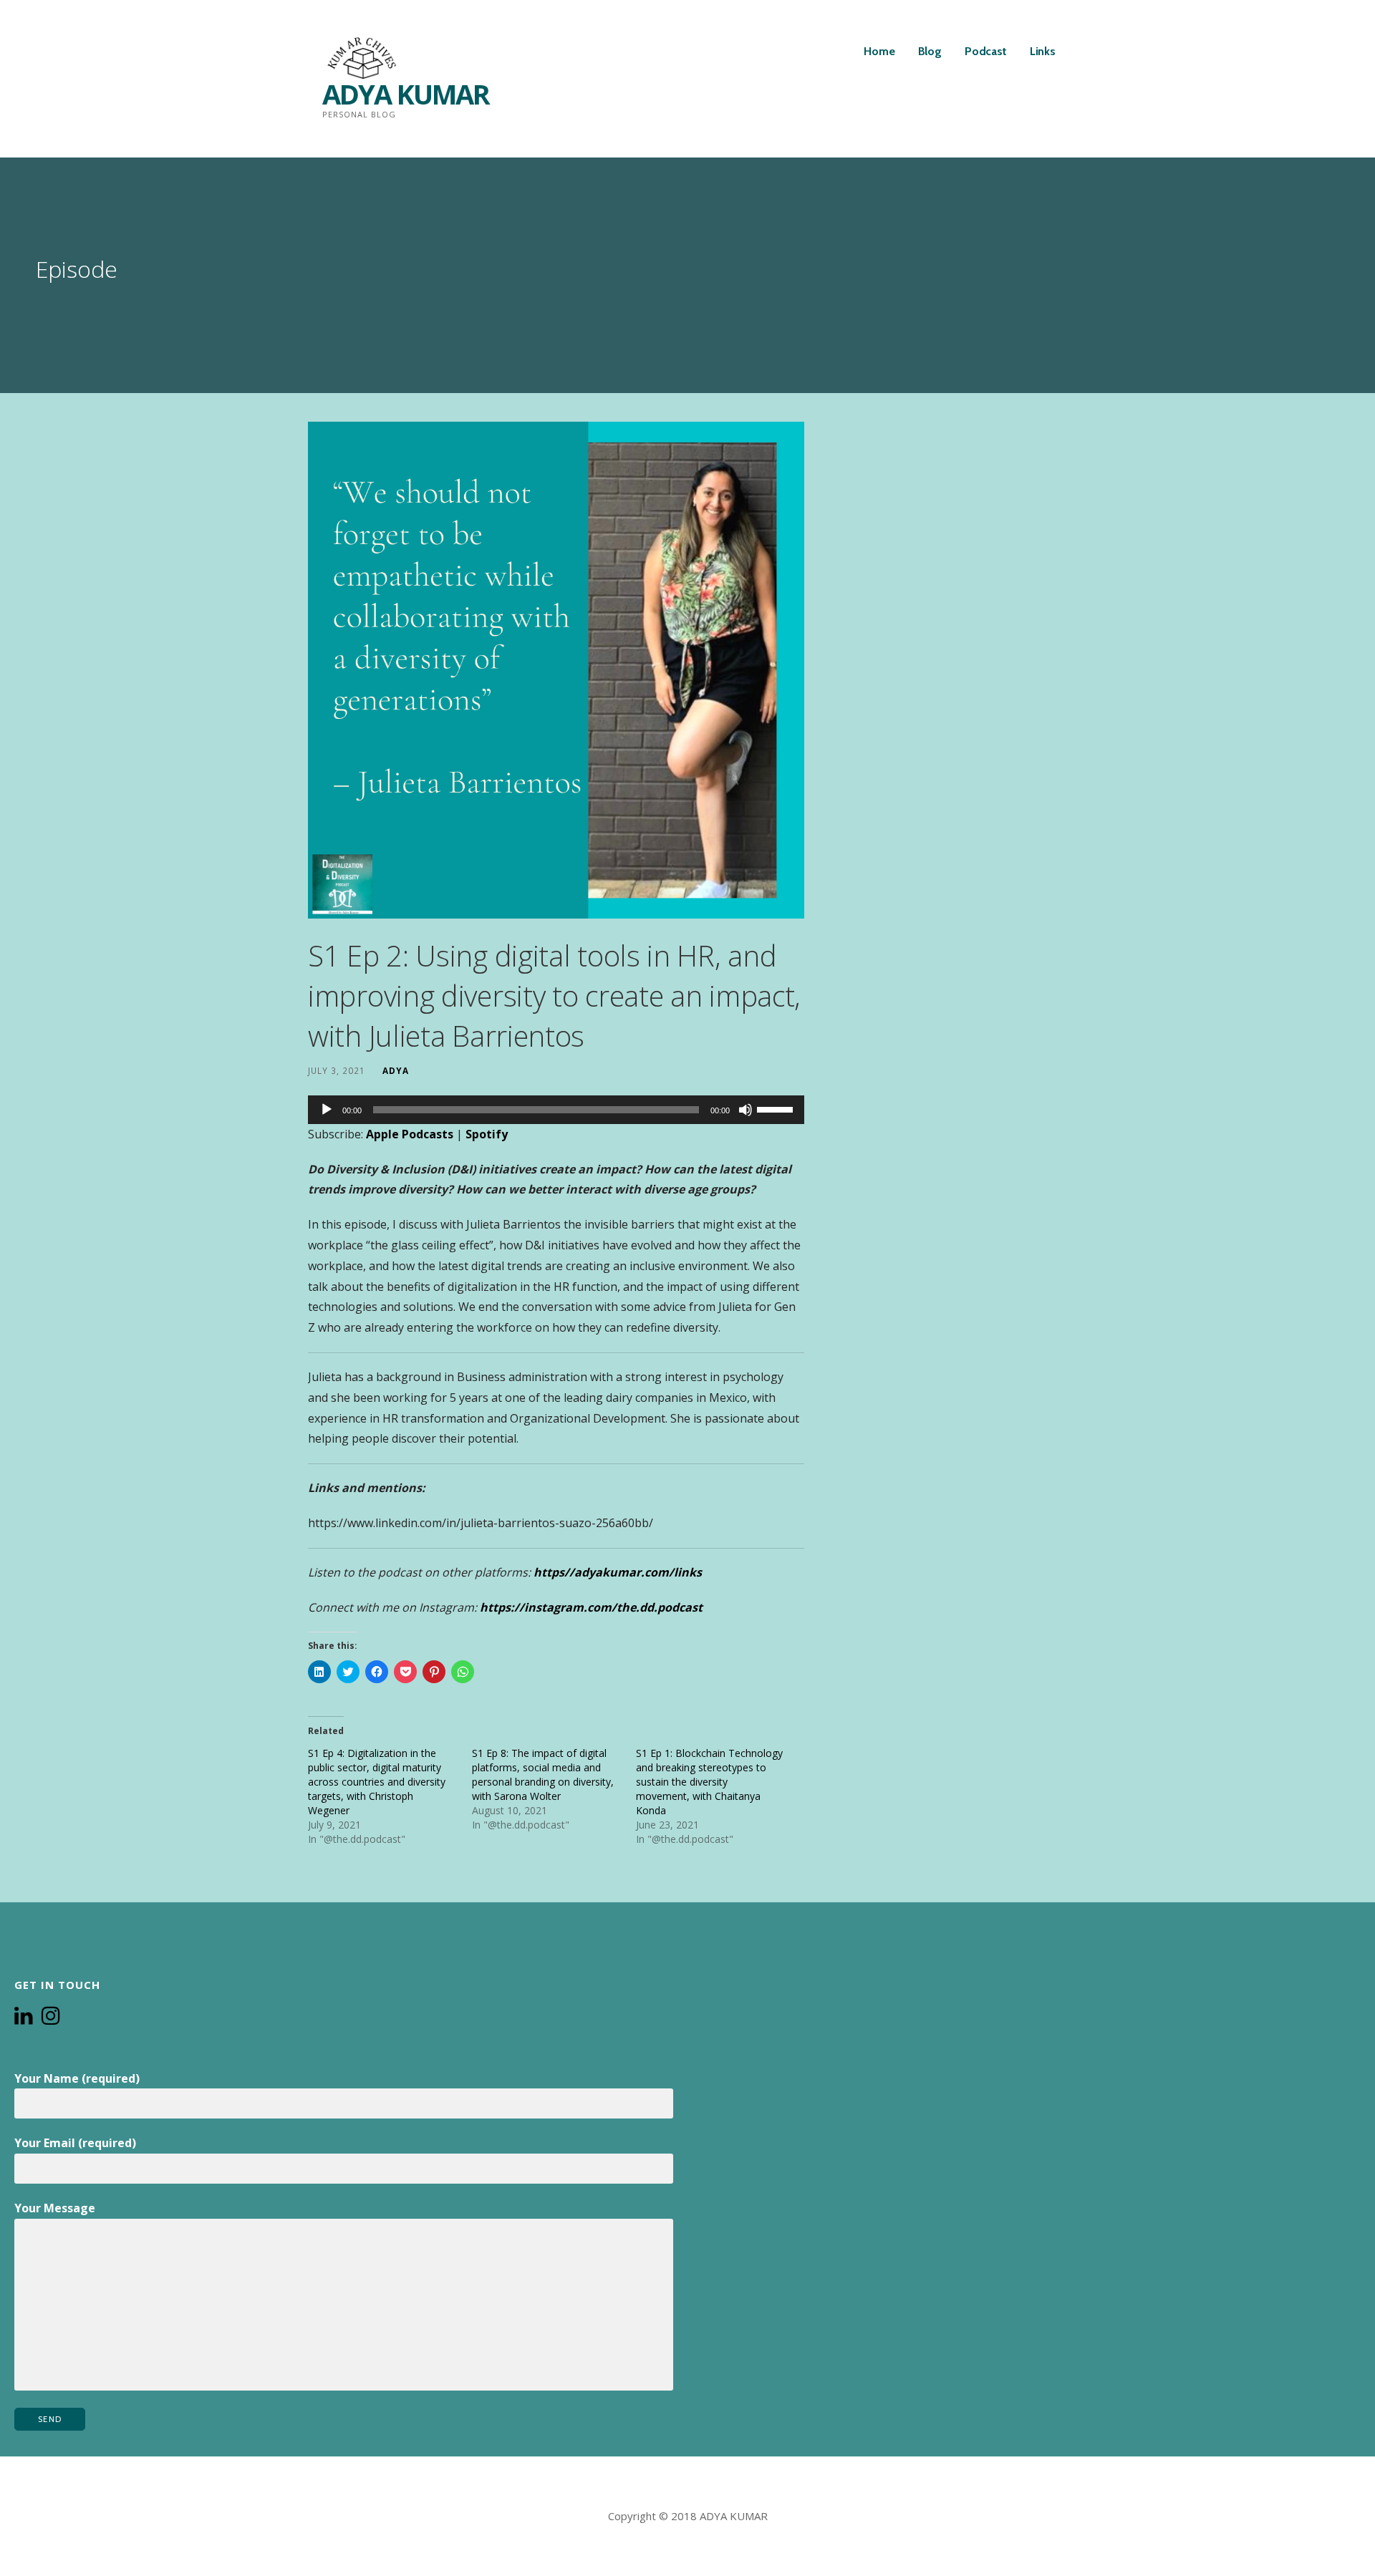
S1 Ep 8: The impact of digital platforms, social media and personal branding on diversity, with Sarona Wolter (543, 1774)
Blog (930, 51)
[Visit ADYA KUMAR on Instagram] (51, 2017)
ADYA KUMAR (406, 94)
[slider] (777, 1108)
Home (879, 51)
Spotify (487, 1134)
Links (1043, 51)
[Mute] (746, 1110)
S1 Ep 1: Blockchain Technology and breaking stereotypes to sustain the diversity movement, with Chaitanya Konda (709, 1782)
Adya (396, 1070)
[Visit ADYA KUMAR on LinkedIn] (24, 2017)
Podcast (986, 51)
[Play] (327, 1110)
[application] (556, 1110)
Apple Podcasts (410, 1134)
